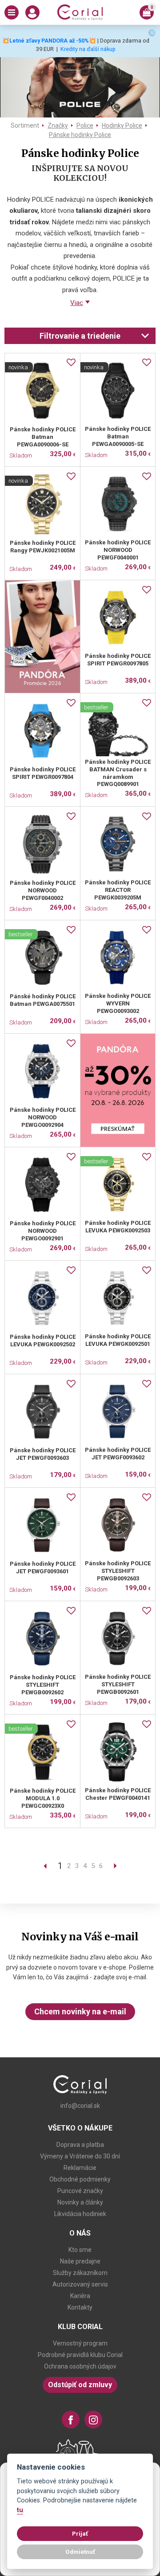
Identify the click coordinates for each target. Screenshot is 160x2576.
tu (20, 2510)
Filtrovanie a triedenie (80, 336)
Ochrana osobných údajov (80, 2366)
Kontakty (80, 2307)
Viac (77, 303)
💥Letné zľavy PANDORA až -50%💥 (49, 41)
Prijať (80, 2533)
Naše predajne (80, 2261)
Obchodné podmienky (80, 2179)
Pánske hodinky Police (80, 135)
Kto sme (80, 2250)
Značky (58, 125)
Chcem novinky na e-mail (80, 2011)
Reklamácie (80, 2168)
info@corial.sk (80, 2106)
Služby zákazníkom (80, 2273)
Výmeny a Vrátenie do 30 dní (80, 2156)
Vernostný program (80, 2343)
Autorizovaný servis (80, 2284)
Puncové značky (80, 2191)
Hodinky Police (122, 125)
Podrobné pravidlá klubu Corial (80, 2355)
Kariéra (80, 2296)
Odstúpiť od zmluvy (80, 2385)
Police (85, 125)
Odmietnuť (80, 2552)
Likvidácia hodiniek (80, 2214)
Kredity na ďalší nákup (88, 49)
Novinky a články (80, 2202)
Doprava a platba (80, 2145)
